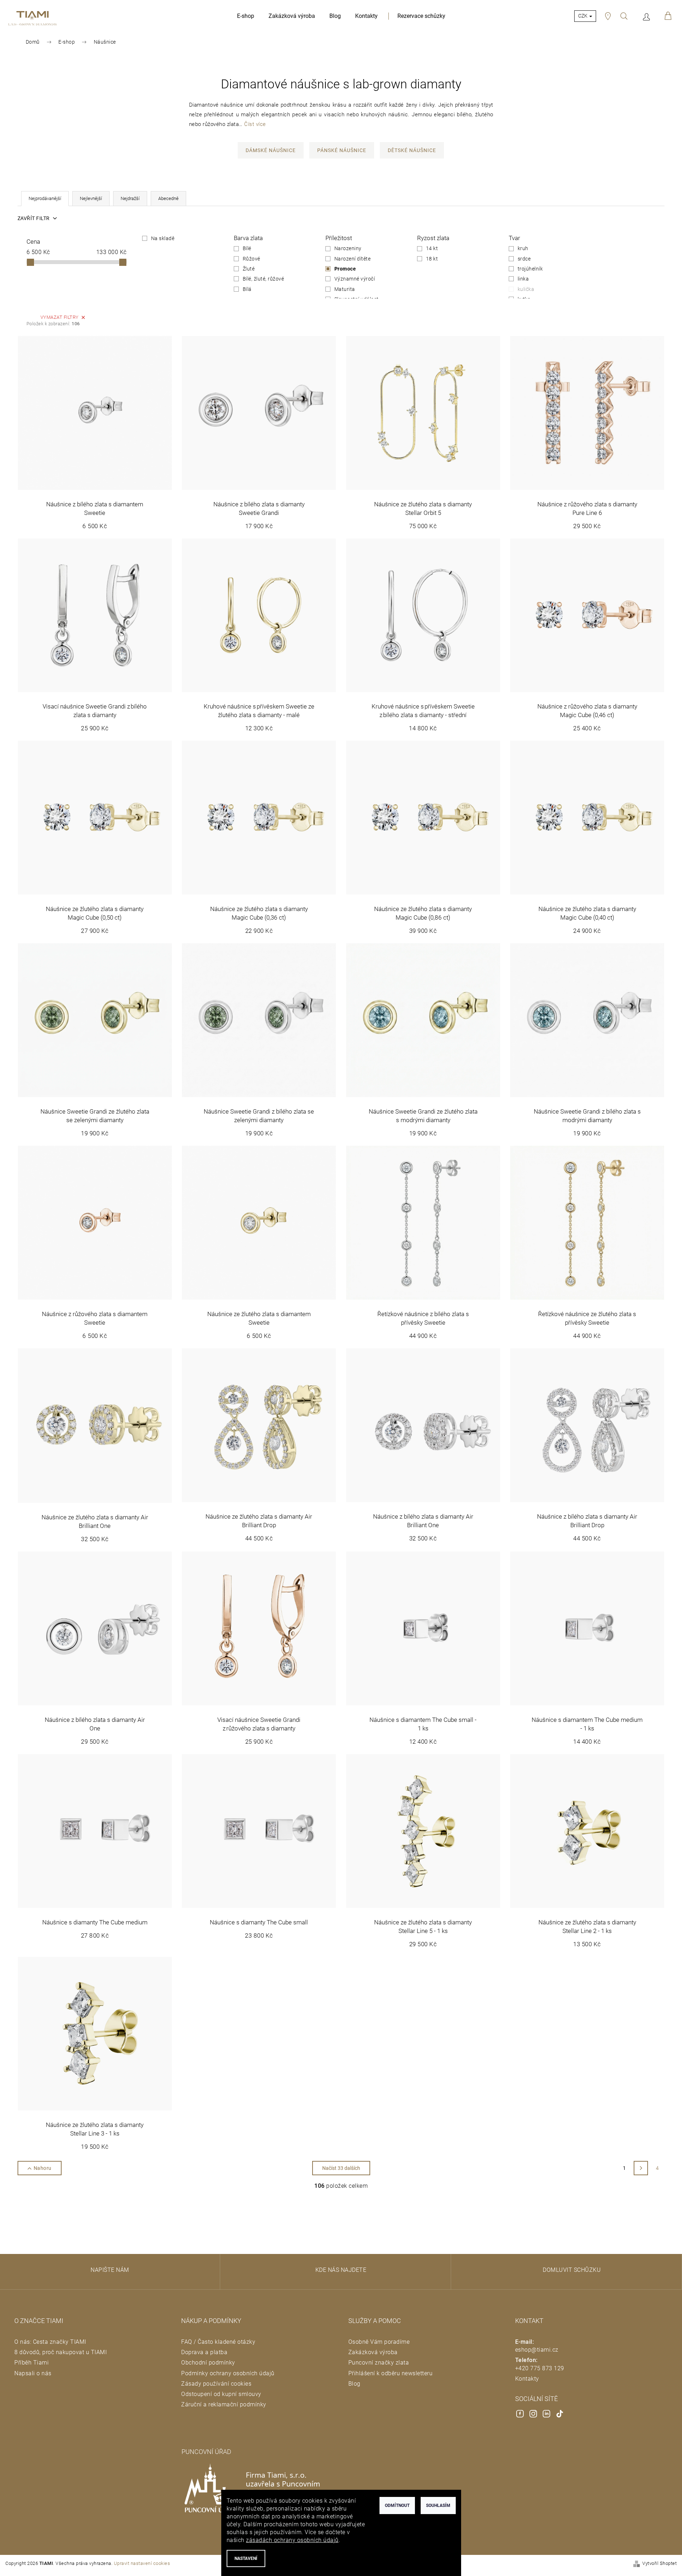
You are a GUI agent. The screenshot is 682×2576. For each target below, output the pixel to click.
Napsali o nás (33, 2373)
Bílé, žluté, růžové (263, 279)
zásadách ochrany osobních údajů (292, 2540)
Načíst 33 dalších (341, 2168)
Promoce (345, 269)
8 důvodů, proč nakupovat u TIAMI (61, 2352)
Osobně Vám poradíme (379, 2342)
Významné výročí (355, 279)
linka (523, 279)
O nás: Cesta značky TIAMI (50, 2342)
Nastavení (246, 2558)
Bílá (247, 289)
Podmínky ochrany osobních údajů (228, 2373)
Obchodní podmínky (208, 2363)
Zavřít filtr (34, 218)
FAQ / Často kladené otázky (218, 2342)
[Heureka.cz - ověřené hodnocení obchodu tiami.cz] (92, 2453)
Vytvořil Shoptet (659, 2563)
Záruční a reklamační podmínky (224, 2404)
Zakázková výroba (373, 2352)
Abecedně (168, 198)
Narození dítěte (353, 259)
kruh (523, 248)
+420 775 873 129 (540, 2368)
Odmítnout (397, 2506)
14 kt (432, 248)
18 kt (432, 259)
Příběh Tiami (32, 2363)
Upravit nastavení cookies (142, 2563)
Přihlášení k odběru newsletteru (391, 2373)
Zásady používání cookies (216, 2384)
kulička (526, 289)
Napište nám (110, 2270)
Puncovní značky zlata (379, 2363)
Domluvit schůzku (572, 2270)
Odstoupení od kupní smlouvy (221, 2394)
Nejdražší (130, 198)
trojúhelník (530, 269)
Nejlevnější (91, 198)
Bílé (247, 248)
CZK (583, 16)
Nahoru (43, 2168)
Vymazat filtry (60, 317)
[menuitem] (246, 16)
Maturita (345, 289)
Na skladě (163, 238)
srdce (524, 259)
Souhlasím (438, 2506)
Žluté (249, 269)
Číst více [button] (255, 124)
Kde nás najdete (341, 2270)
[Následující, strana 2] (641, 2168)
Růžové (251, 259)
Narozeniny (348, 248)
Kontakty (527, 2379)
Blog (354, 2384)
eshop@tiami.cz (537, 2350)
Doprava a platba (204, 2352)
